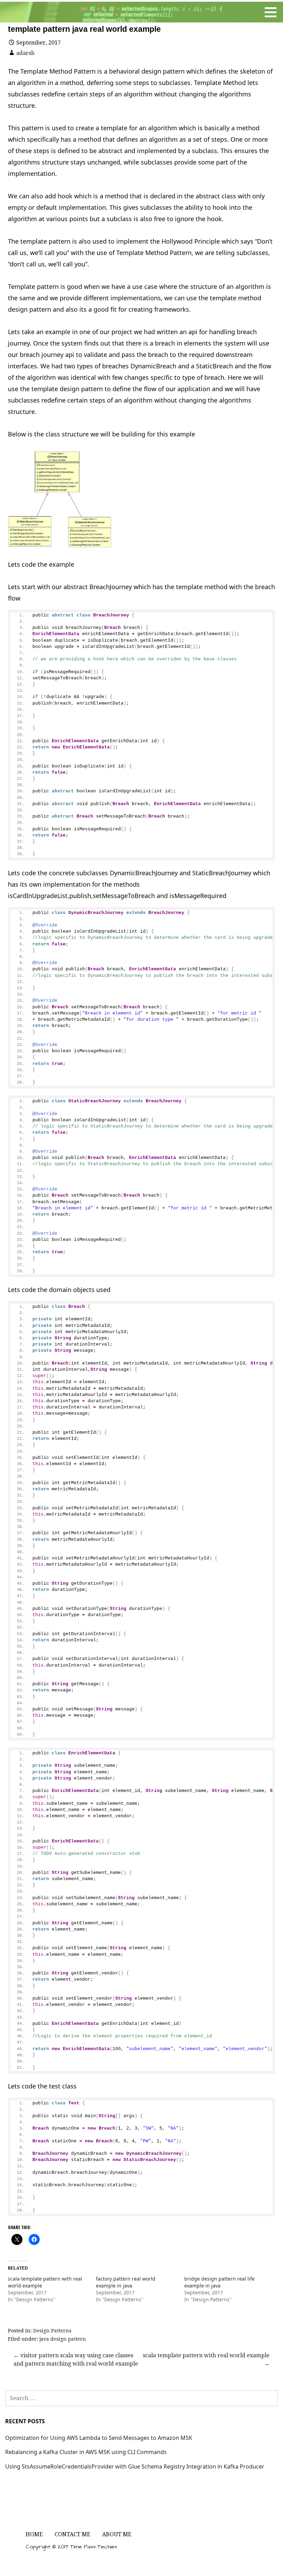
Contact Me (72, 2534)
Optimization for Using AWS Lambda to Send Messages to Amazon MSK (99, 2438)
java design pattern (63, 2339)
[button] (60, 499)
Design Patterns (52, 2331)
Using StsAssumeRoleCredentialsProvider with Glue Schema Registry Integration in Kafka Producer (135, 2466)
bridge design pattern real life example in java (219, 2282)
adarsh (25, 53)
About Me (117, 2534)
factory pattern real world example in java (126, 2282)
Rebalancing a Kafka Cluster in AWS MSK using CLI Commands (86, 2452)
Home (34, 2534)
